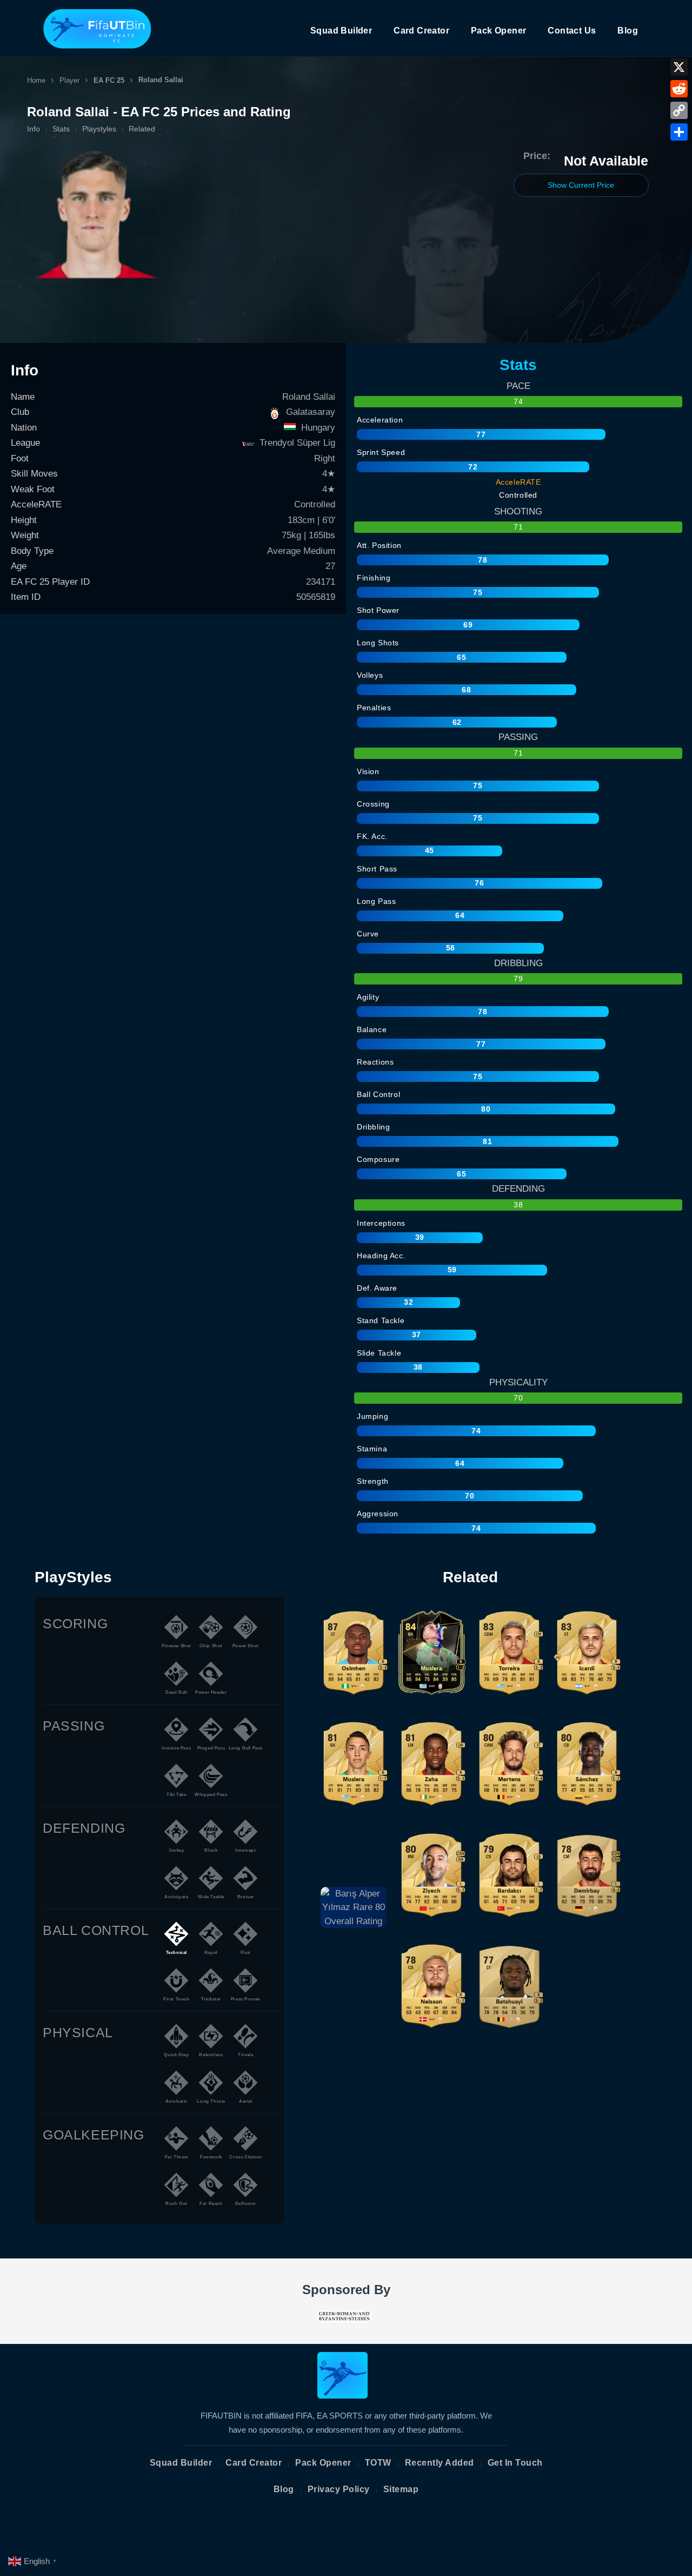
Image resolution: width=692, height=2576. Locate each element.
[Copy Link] (679, 110)
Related (142, 129)
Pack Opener (498, 31)
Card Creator (421, 31)
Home (36, 80)
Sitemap (401, 2489)
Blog (628, 31)
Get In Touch (515, 2463)
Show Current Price (581, 185)
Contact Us (572, 31)
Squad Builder (341, 31)
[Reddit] (679, 89)
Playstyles (99, 129)
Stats (61, 129)
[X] (679, 67)
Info (34, 129)
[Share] (679, 132)
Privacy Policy (339, 2489)
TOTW (378, 2463)
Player (69, 80)
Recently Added (440, 2463)
